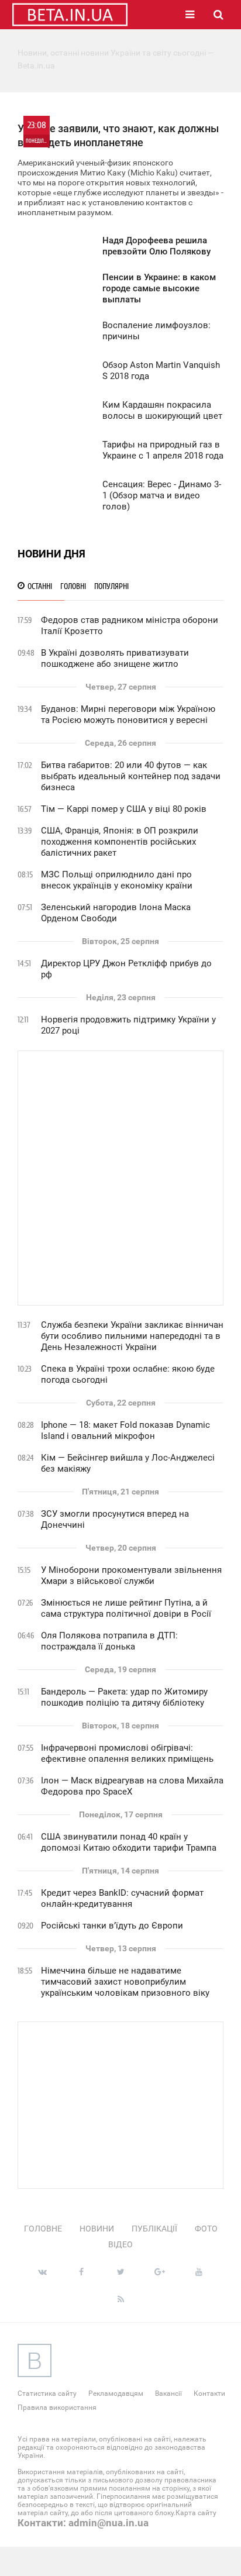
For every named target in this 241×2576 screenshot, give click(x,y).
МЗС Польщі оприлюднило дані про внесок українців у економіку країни (117, 880)
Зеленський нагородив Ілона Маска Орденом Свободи (116, 913)
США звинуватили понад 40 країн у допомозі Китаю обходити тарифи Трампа (129, 1842)
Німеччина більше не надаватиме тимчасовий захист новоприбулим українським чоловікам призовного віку (125, 1982)
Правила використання (57, 2408)
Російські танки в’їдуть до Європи (112, 1926)
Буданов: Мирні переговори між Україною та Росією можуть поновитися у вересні (128, 714)
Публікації (154, 2229)
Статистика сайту (47, 2394)
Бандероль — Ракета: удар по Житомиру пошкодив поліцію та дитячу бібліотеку (124, 1697)
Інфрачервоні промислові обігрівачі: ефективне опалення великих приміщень (127, 1753)
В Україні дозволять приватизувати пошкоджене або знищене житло (115, 658)
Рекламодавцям (116, 2394)
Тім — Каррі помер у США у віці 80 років (124, 809)
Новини (97, 2229)
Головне (43, 2229)
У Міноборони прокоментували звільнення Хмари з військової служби (131, 1575)
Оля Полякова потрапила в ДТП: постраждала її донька (109, 1641)
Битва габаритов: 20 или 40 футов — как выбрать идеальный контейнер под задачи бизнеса (131, 776)
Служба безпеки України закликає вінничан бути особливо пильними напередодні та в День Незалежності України (132, 1336)
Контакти (209, 2394)
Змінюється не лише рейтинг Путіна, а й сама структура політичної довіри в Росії (126, 1608)
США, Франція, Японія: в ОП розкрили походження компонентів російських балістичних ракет (120, 842)
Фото (206, 2229)
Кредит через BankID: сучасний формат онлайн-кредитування (122, 1898)
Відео (120, 2244)
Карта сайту (196, 2513)
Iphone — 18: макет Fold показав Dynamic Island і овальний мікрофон (125, 1430)
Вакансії (168, 2394)
